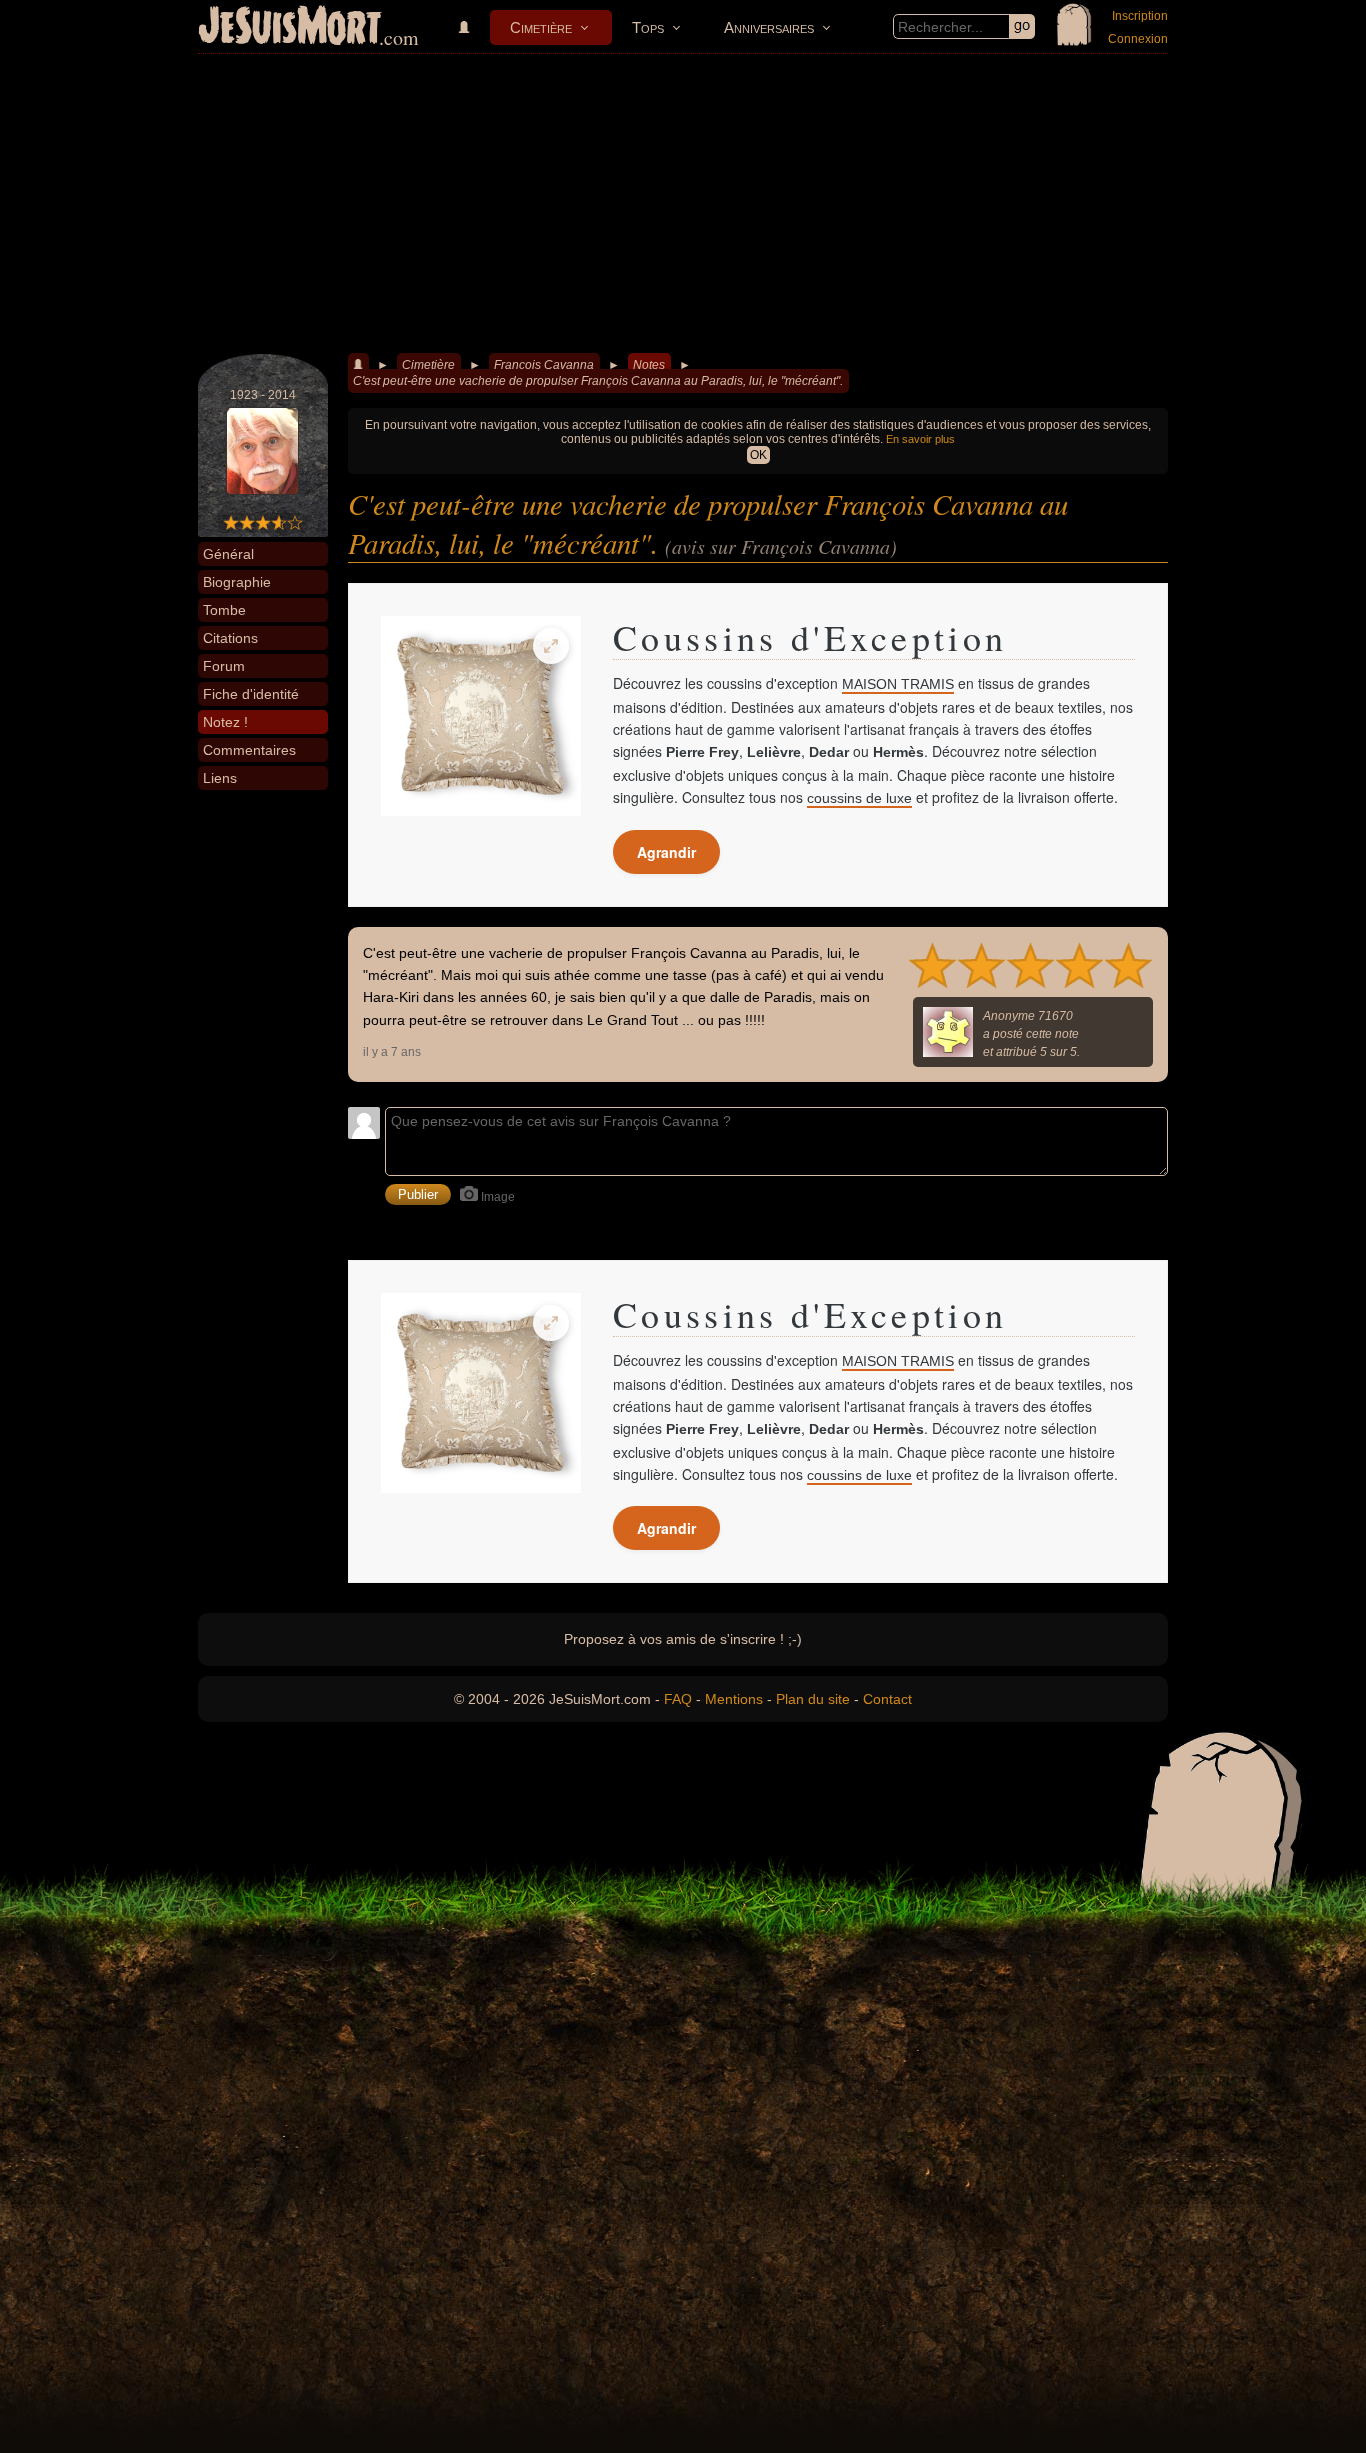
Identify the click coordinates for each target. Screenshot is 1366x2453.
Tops (648, 27)
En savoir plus (920, 439)
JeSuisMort (290, 28)
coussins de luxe (859, 798)
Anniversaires (769, 27)
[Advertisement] (683, 204)
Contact (887, 1699)
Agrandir (666, 852)
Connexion (1138, 39)
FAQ (678, 1699)
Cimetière (541, 27)
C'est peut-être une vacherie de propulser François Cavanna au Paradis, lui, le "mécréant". (598, 381)
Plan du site (813, 1699)
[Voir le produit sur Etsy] (481, 716)
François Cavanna (544, 365)
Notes (649, 365)
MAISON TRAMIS (898, 684)
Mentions (734, 1699)
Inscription (1140, 16)
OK (758, 455)
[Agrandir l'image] (551, 646)
